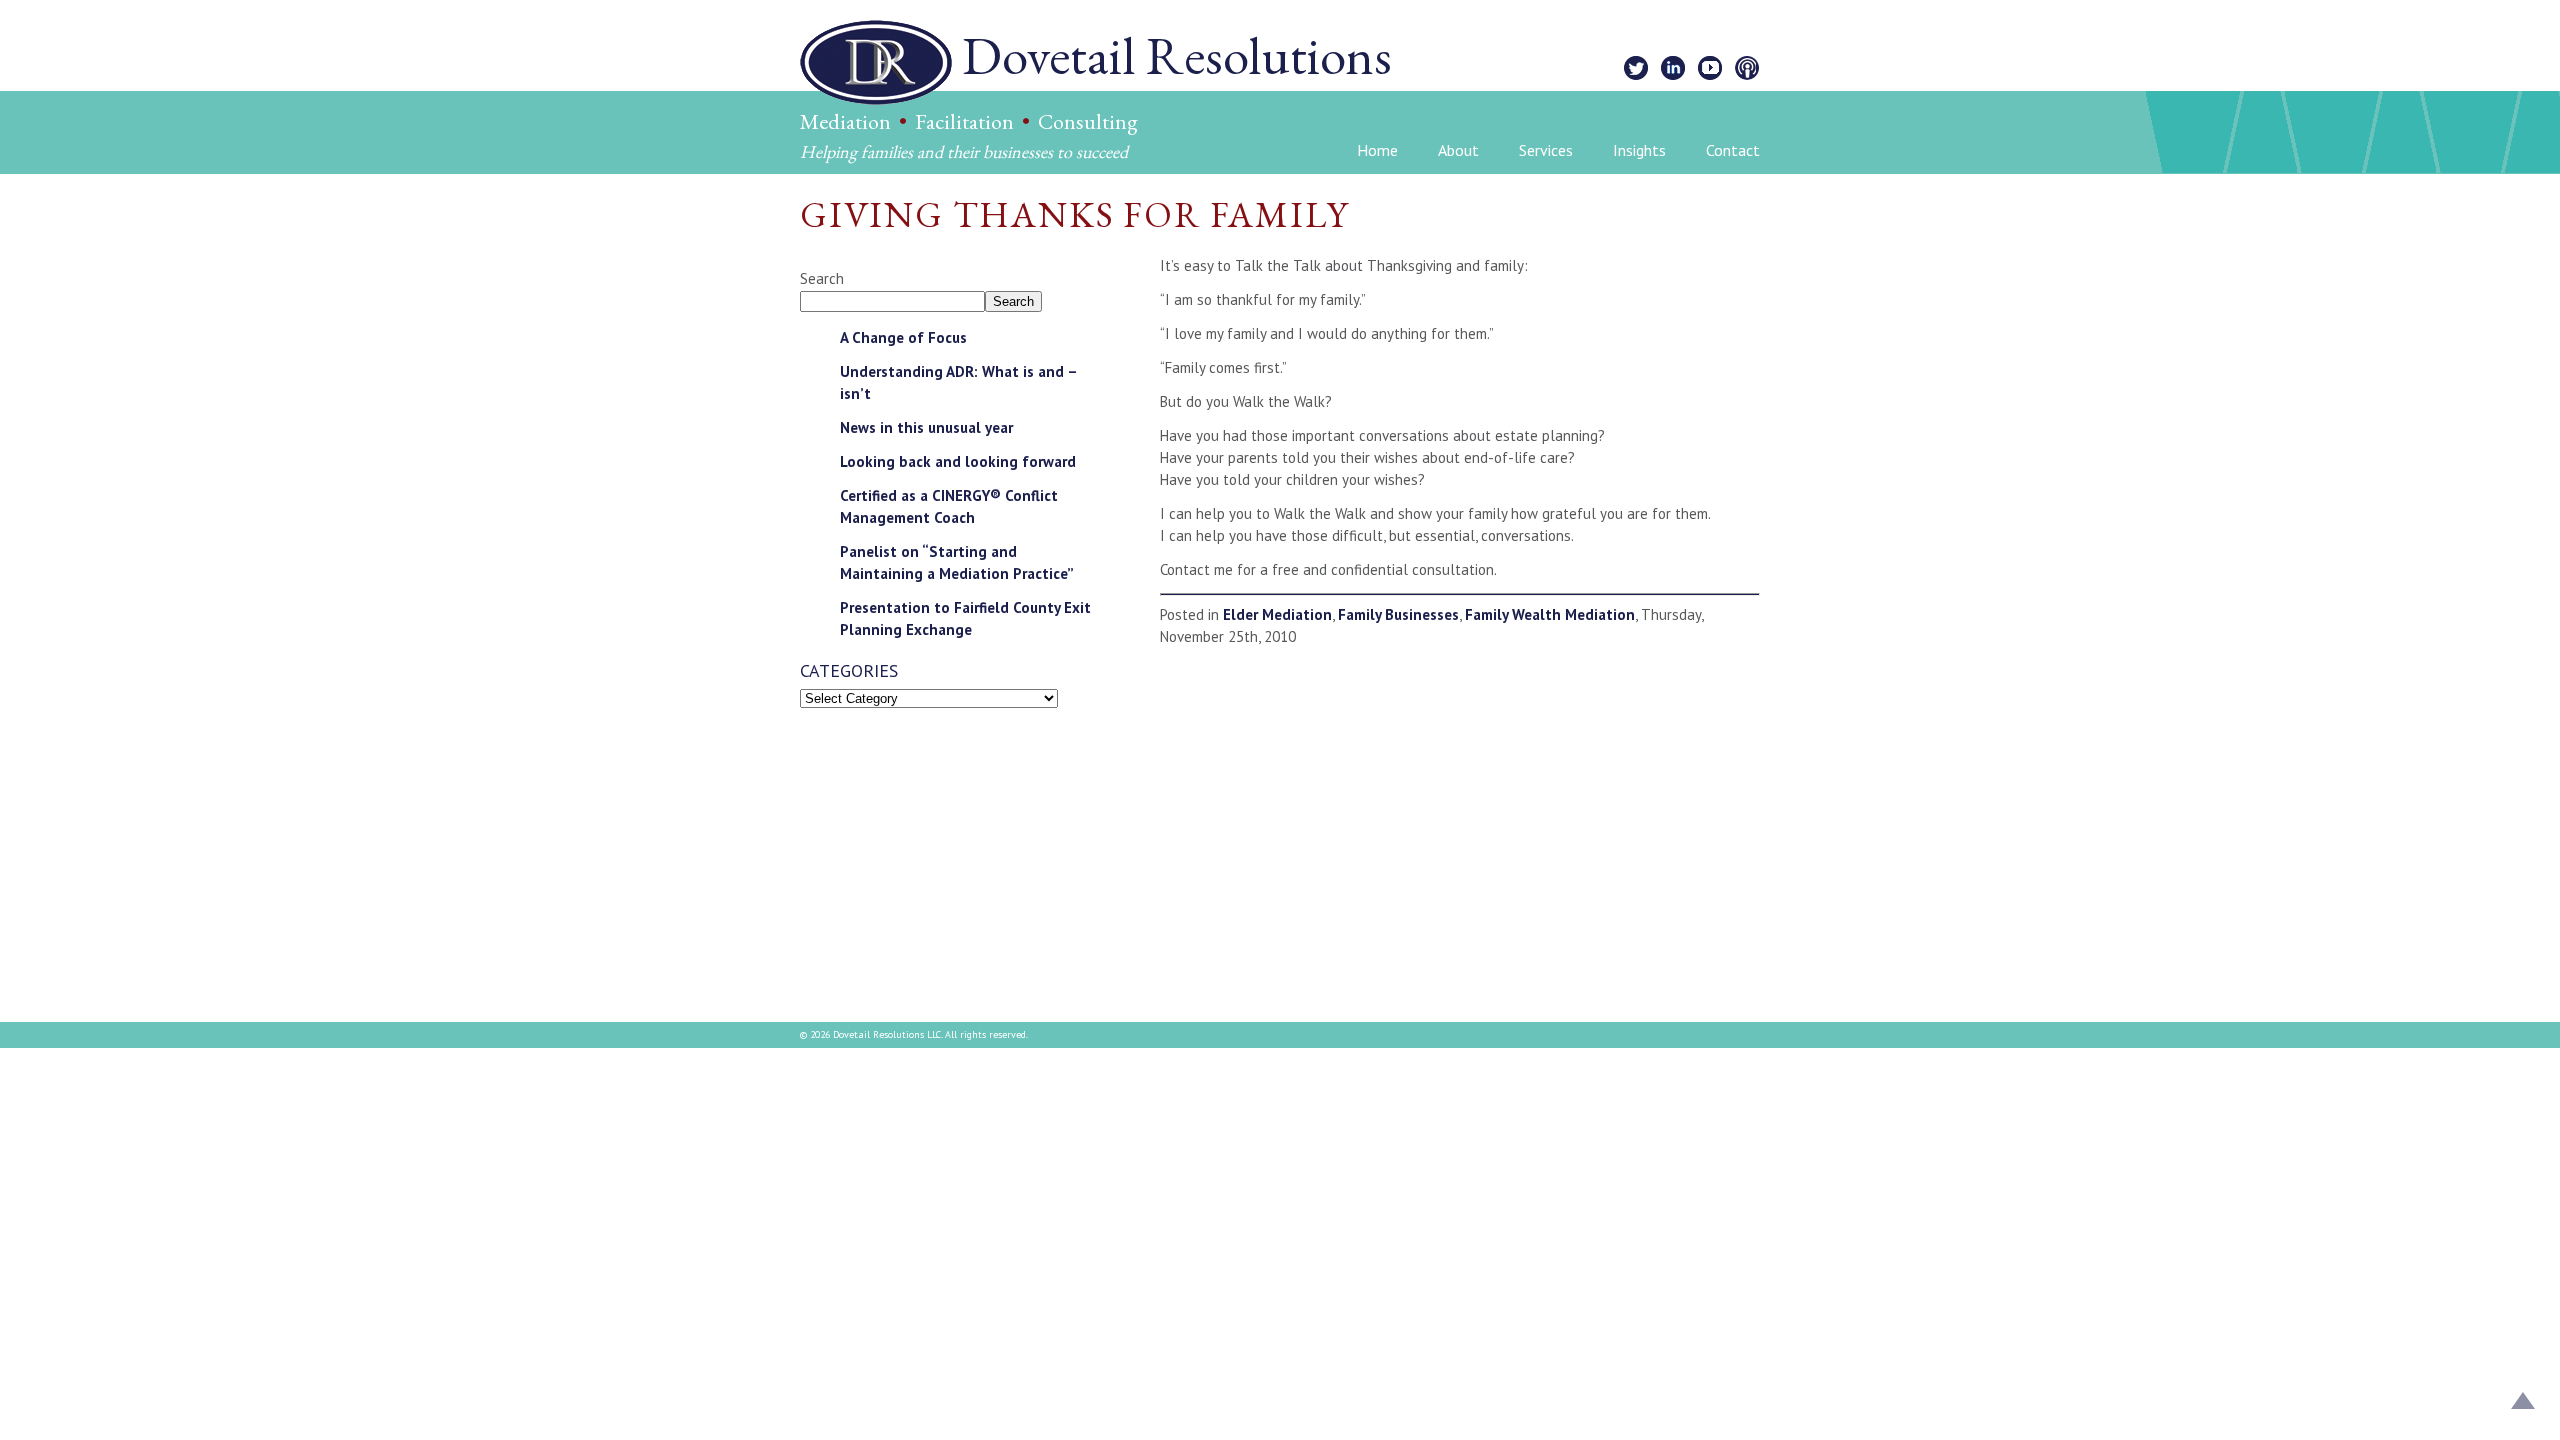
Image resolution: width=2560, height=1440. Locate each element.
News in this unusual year (926, 427)
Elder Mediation (1277, 614)
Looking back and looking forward (958, 461)
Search (822, 278)
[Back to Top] (2523, 1403)
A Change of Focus (903, 337)
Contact (1733, 150)
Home (1377, 150)
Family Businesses (1398, 614)
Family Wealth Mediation (1550, 614)
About (1458, 150)
